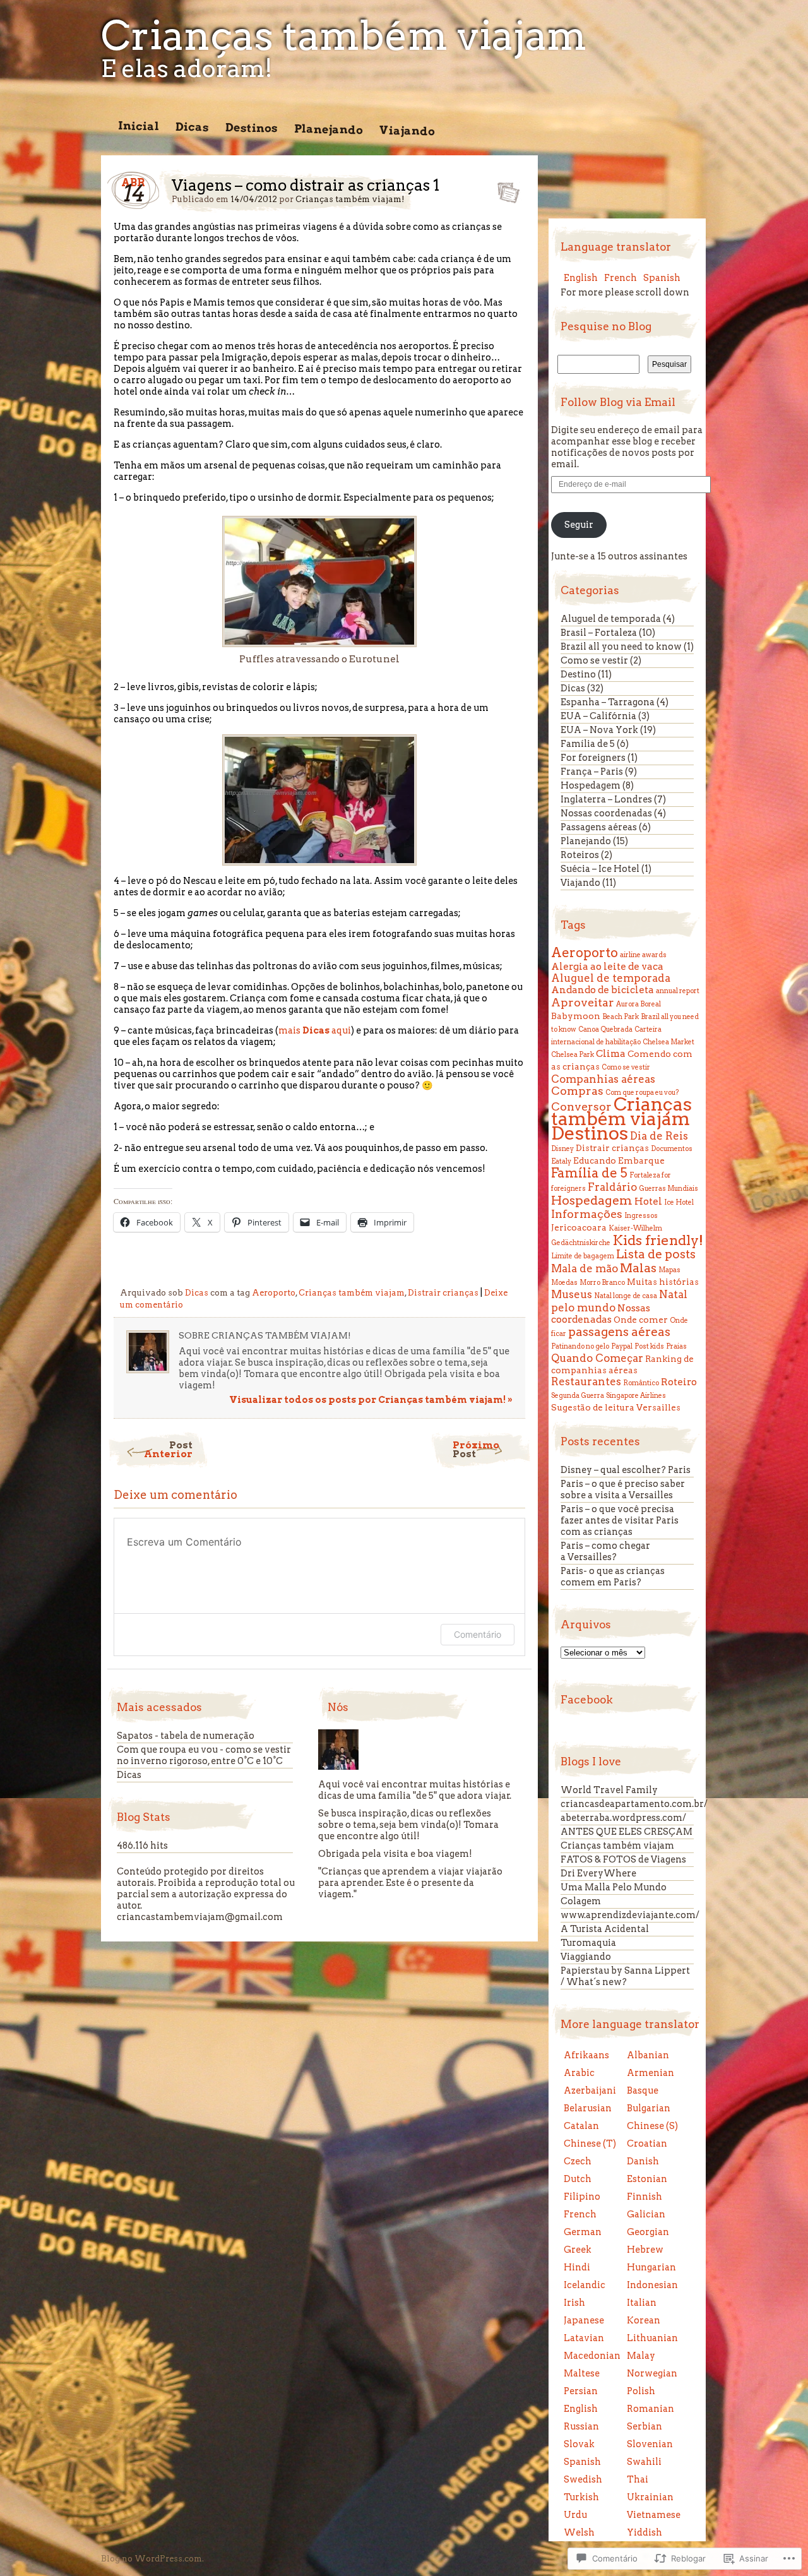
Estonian (647, 2179)
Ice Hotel (679, 1202)
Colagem (581, 1901)
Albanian (648, 2055)
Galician (646, 2214)
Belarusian (588, 2108)
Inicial (139, 126)
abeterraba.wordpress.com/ (623, 1818)
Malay (641, 2356)
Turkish (581, 2497)
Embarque (641, 1160)
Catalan (581, 2126)
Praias (676, 1346)
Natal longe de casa (626, 1296)
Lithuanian (652, 2338)
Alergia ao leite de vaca (607, 966)
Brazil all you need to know (621, 647)
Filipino (582, 2197)
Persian (581, 2391)
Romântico (641, 1383)
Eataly (561, 1161)
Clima (611, 1053)
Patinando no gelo (580, 1346)
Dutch (578, 2179)
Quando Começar (597, 1358)
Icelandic (585, 2285)
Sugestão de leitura (593, 1407)
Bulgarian (649, 2108)
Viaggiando (586, 1957)
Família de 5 (588, 744)
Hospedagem (591, 785)
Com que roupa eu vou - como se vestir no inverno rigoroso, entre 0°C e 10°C (204, 1755)
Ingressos (641, 1216)
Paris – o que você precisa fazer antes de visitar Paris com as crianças (620, 1520)
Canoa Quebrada (605, 1029)
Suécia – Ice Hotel (600, 869)
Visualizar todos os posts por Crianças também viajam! (371, 1400)
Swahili (644, 2462)
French (621, 278)
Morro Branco (602, 1283)
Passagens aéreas (599, 827)
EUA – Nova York (599, 730)
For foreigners (593, 758)
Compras (577, 1091)
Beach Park (621, 1017)
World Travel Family (609, 1790)
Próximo (476, 1449)
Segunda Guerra (578, 1396)
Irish (574, 2303)
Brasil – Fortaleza (599, 633)
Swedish (583, 2479)
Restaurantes (586, 1381)
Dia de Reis (659, 1136)
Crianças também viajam (344, 35)
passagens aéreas (619, 1332)
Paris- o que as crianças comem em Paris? (613, 1577)
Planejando (329, 129)
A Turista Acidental (605, 1929)
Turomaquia (588, 1943)
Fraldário (612, 1187)
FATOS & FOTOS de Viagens (623, 1859)
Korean (644, 2320)
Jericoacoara (579, 1227)
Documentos (672, 1149)
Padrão (505, 189)
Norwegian (652, 2373)
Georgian (648, 2232)
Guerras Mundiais (668, 1189)
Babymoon (576, 1016)
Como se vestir (594, 660)
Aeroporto (274, 1293)
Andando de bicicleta (603, 990)
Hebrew (645, 2250)
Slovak (579, 2444)
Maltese (582, 2373)
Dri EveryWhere (598, 1873)
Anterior (168, 1449)
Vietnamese (654, 2515)
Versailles (658, 1407)
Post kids (649, 1346)
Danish (643, 2161)
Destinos (252, 128)
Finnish (645, 2197)
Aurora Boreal (639, 1004)
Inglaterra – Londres (606, 799)
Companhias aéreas (603, 1079)
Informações (587, 1214)
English (581, 278)
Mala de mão (585, 1268)
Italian (642, 2303)
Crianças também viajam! (350, 199)
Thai (638, 2479)
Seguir (579, 525)
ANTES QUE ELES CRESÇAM (627, 1832)
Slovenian (650, 2444)
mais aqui (315, 1030)
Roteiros (580, 855)
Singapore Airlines (636, 1396)
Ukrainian (650, 2497)
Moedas (564, 1283)
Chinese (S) (652, 2126)
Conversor (581, 1106)
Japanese (584, 2320)
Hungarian (651, 2267)
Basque (643, 2090)
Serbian (645, 2426)
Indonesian (652, 2285)
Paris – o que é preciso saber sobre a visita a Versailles (623, 1489)
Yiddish (645, 2532)
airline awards (643, 955)
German (583, 2232)
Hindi (577, 2267)
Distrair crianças (443, 1293)
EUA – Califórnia (598, 716)
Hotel (648, 1201)
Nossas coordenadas (606, 813)
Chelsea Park (573, 1055)
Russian (581, 2426)
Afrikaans (586, 2055)
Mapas (669, 1270)
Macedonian (592, 2356)
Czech (578, 2161)
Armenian (651, 2073)
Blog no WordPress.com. (152, 2559)
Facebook (587, 1700)
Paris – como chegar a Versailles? (605, 1551)
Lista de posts (656, 1254)
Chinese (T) (590, 2144)
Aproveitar (583, 1002)
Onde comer (641, 1320)
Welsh (579, 2532)
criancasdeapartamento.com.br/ (634, 1804)
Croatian (647, 2144)
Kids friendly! (658, 1240)
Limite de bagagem (583, 1256)
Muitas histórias (663, 1282)
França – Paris (592, 772)
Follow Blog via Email (618, 402)
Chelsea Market (668, 1042)
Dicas (192, 127)
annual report (678, 991)
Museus (572, 1294)
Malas (638, 1268)
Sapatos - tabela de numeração (186, 1736)
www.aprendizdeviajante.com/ (630, 1915)
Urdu (575, 2515)
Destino (578, 674)
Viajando (407, 130)
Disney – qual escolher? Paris (626, 1470)
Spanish (662, 278)
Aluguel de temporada (611, 619)
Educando (595, 1160)
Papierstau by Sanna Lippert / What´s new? (625, 1976)
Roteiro (679, 1382)
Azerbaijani (590, 2090)
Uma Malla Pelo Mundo (614, 1887)
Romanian (651, 2409)
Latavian (584, 2338)
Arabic (579, 2073)
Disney (562, 1149)
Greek (578, 2250)
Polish (641, 2391)
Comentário (478, 1634)
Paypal (622, 1346)
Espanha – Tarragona (608, 702)
